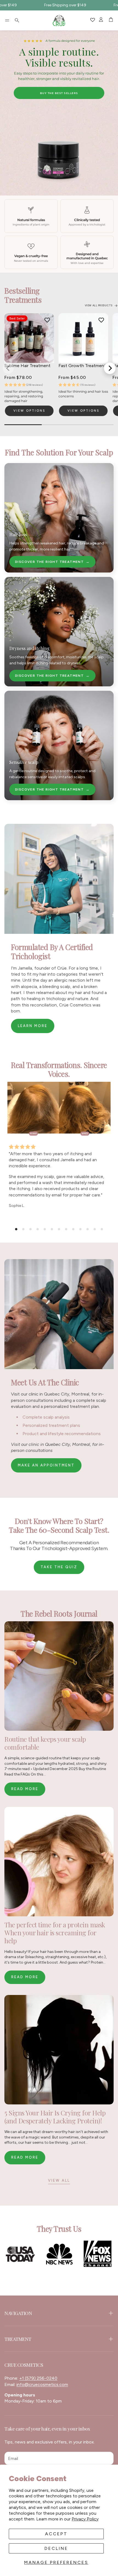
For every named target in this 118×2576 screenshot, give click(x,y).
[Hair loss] (59, 518)
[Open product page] (83, 338)
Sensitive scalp (24, 762)
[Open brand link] (20, 2254)
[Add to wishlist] (47, 320)
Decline (56, 2548)
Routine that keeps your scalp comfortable (45, 1743)
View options (29, 411)
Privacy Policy (85, 2519)
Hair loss (18, 534)
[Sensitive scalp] (59, 745)
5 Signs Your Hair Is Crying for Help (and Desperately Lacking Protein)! (55, 2117)
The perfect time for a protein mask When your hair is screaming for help (55, 1933)
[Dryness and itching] (59, 632)
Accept (56, 2534)
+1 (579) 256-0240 (38, 2378)
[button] (7, 20)
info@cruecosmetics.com (42, 2384)
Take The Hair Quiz (59, 93)
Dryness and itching (29, 648)
